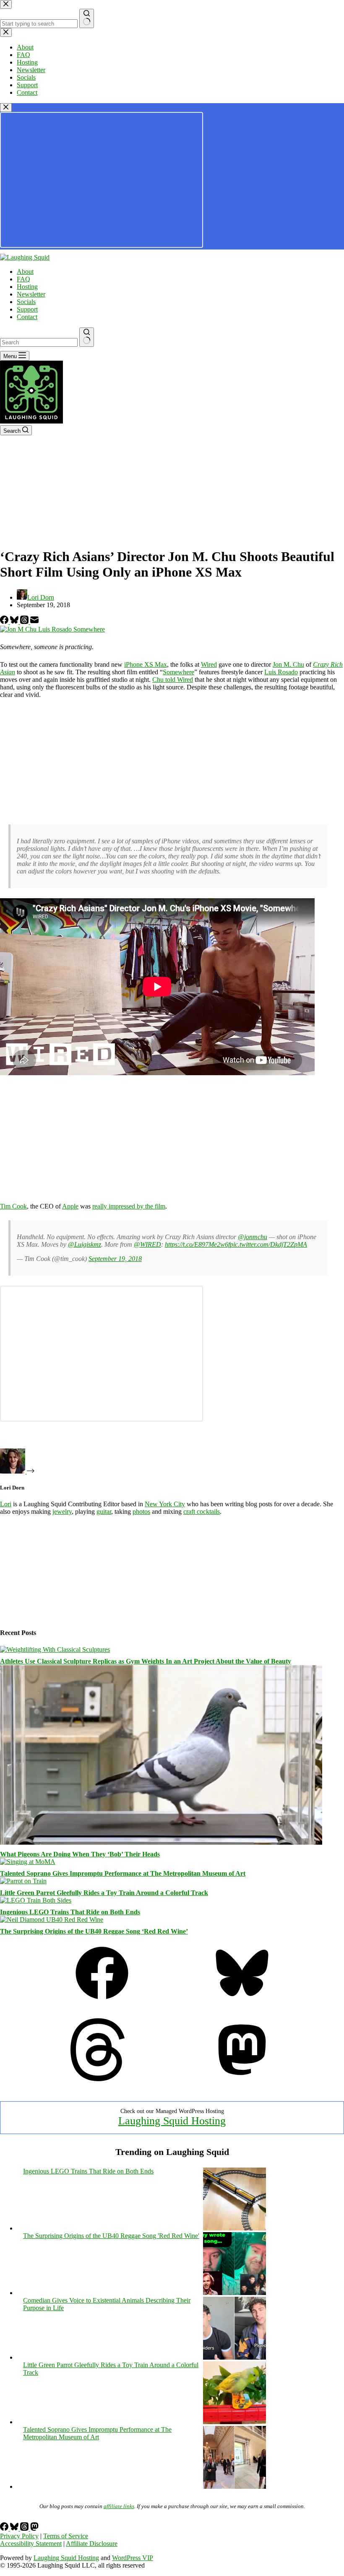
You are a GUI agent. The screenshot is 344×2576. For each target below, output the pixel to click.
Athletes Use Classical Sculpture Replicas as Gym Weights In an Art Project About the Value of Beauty (146, 1661)
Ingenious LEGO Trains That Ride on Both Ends (70, 1912)
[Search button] (87, 337)
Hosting (27, 287)
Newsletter (31, 294)
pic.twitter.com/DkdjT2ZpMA (268, 1244)
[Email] (34, 622)
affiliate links (119, 2506)
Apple (70, 1206)
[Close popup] (6, 108)
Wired (209, 664)
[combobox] (39, 342)
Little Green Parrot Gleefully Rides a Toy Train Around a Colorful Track (104, 1893)
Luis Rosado (281, 672)
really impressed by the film (129, 1206)
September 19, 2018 (115, 1259)
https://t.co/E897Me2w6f (197, 1244)
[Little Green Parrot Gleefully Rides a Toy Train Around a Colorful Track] (23, 1881)
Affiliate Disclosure (92, 2544)
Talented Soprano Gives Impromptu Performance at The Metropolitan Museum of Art (123, 1873)
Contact (27, 317)
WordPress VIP (133, 2558)
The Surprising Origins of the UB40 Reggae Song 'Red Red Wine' (111, 2236)
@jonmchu (253, 1237)
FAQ (23, 279)
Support (27, 309)
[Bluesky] (15, 622)
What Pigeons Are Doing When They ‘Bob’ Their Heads (80, 1854)
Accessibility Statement (31, 2544)
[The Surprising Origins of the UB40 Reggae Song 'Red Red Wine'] (235, 2293)
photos (141, 1512)
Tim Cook (13, 1206)
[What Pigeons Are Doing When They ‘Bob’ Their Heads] (161, 1842)
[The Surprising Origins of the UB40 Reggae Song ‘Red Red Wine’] (52, 1920)
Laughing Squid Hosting (172, 2121)
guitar (104, 1512)
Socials (26, 302)
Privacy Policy (19, 2536)
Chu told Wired (173, 680)
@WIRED (147, 1244)
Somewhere (179, 672)
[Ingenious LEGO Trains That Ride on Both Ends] (36, 1900)
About (25, 272)
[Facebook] (5, 622)
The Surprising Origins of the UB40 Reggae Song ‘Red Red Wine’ (94, 1931)
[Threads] (25, 622)
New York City (165, 1504)
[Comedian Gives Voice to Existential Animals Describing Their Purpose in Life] (235, 2357)
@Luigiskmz (85, 1244)
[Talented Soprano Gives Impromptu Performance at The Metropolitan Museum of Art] (28, 1862)
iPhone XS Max (146, 664)
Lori (6, 1504)
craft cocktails (202, 1512)
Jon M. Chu (288, 664)
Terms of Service (66, 2536)
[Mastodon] (242, 2079)
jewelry (62, 1512)
